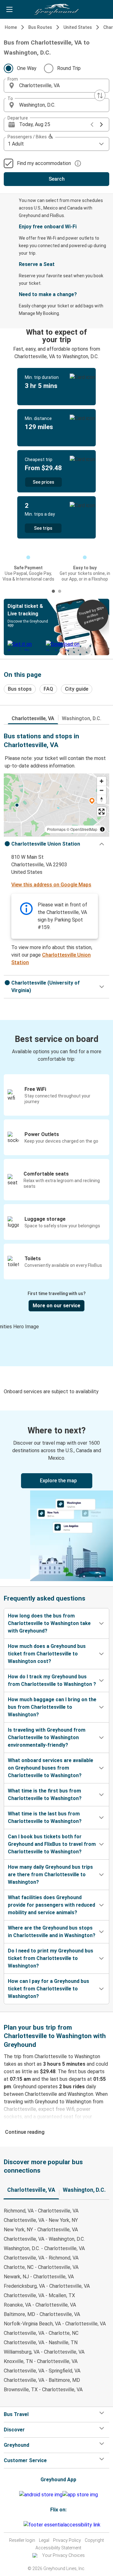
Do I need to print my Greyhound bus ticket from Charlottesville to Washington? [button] (51, 1958)
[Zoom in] (102, 781)
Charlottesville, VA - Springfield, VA (42, 2371)
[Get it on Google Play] (41, 2495)
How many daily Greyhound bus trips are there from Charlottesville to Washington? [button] (50, 1875)
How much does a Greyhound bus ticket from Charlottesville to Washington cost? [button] (47, 1654)
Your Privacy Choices (63, 2555)
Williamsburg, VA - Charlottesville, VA (44, 2352)
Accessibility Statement (58, 2548)
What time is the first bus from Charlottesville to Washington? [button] (45, 1795)
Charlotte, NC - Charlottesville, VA (41, 2267)
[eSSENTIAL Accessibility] (63, 2525)
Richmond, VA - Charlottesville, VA (41, 2211)
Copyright (94, 2540)
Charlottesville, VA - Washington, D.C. (44, 2239)
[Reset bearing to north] (102, 799)
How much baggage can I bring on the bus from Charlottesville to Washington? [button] (52, 1707)
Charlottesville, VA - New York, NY (41, 2220)
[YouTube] (19, 2525)
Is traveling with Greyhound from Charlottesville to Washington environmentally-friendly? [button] (47, 1737)
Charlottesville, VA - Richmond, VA (41, 2258)
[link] (56, 1495)
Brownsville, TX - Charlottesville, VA (43, 2390)
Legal (44, 2540)
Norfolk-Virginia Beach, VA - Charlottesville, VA (55, 2324)
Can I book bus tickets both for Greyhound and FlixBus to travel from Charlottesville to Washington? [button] (52, 1844)
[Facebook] (15, 2525)
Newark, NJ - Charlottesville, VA (39, 2277)
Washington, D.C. (82, 718)
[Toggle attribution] (102, 829)
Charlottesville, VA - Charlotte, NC (41, 2333)
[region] (56, 805)
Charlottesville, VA (33, 718)
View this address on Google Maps (51, 885)
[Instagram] (17, 2525)
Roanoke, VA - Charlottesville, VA (40, 2305)
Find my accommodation (44, 163)
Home (11, 27)
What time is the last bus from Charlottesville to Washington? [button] (45, 1817)
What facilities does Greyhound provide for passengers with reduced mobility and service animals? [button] (51, 1905)
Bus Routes (40, 27)
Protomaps (56, 829)
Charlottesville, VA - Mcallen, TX (39, 2295)
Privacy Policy (67, 2540)
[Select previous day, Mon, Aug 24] (92, 125)
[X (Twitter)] (23, 2525)
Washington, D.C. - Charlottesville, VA (44, 2248)
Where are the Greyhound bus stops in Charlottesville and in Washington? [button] (52, 1932)
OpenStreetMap (84, 829)
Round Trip (69, 68)
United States (78, 27)
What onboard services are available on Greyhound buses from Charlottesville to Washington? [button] (51, 1768)
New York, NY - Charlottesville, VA (41, 2230)
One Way (27, 68)
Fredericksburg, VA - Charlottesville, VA (47, 2286)
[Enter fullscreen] (102, 812)
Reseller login (22, 2540)
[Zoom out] (102, 790)
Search (57, 179)
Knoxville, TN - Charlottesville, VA (41, 2361)
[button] (56, 86)
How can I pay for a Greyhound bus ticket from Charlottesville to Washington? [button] (48, 1989)
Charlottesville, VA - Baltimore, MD (42, 2380)
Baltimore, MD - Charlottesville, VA (42, 2314)
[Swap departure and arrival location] (100, 95)
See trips (43, 528)
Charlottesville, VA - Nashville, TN (41, 2342)
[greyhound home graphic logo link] (56, 9)
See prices (43, 482)
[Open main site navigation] (9, 9)
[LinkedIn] (21, 2525)
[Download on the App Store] (80, 2495)
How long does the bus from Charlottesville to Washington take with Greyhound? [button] (49, 1623)
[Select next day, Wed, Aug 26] (101, 125)
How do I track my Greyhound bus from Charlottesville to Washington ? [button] (52, 1680)
